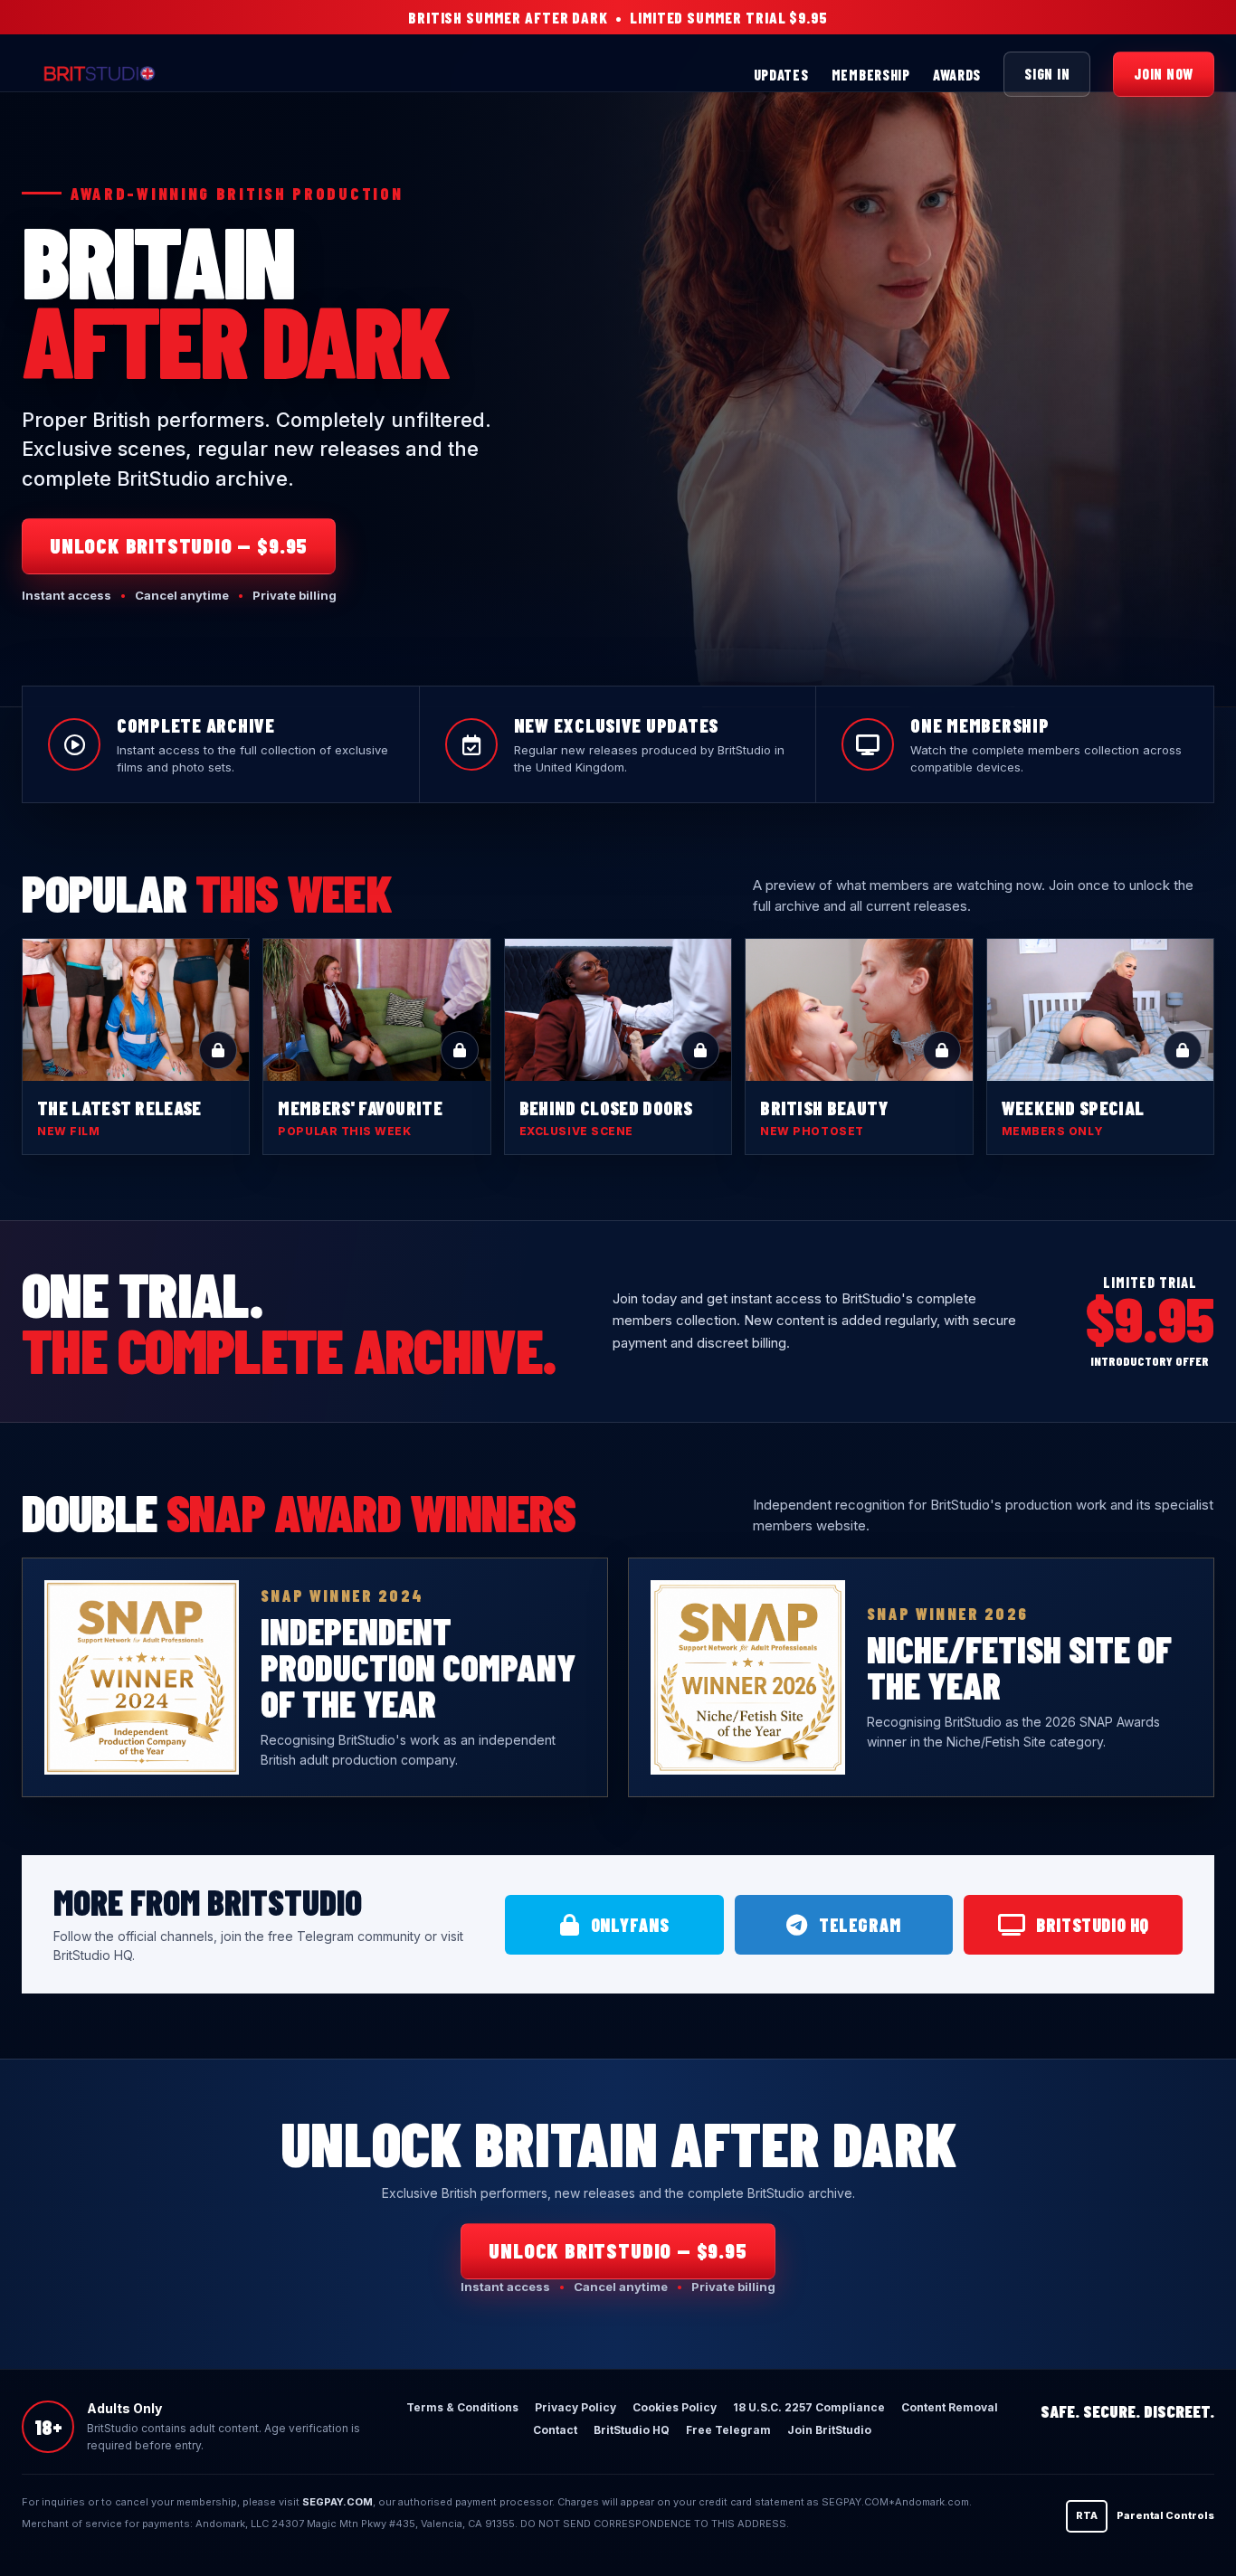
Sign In (1047, 74)
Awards (957, 75)
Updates (781, 75)
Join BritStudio (829, 2430)
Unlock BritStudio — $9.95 (179, 545)
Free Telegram (728, 2430)
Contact (555, 2430)
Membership (871, 75)
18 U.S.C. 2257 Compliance (809, 2407)
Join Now (1164, 74)
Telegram (860, 1925)
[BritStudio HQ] (164, 74)
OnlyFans (630, 1925)
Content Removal (950, 2407)
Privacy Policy (575, 2407)
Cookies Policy (675, 2407)
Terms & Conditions (462, 2407)
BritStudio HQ (1093, 1925)
